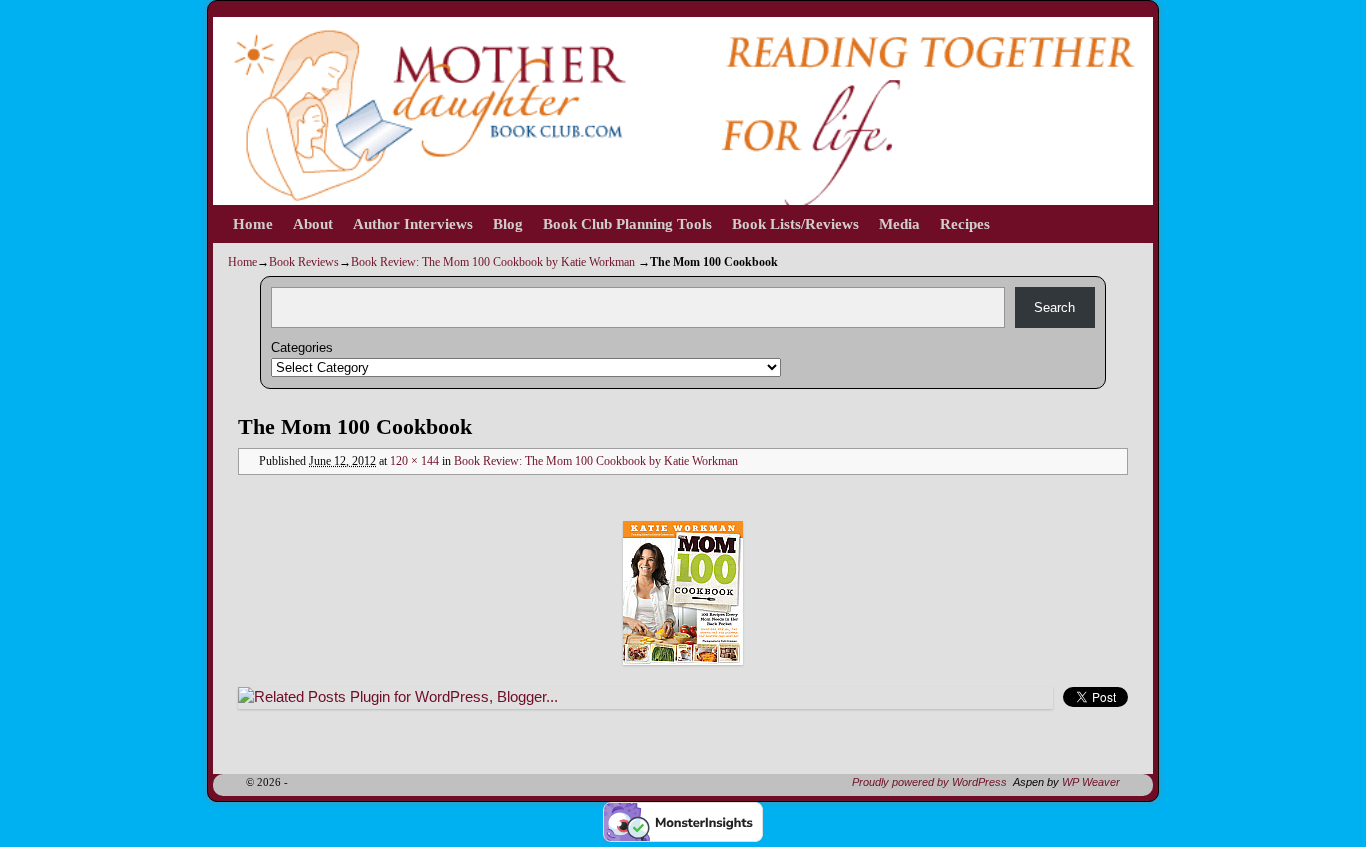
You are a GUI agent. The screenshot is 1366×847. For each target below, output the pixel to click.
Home (253, 224)
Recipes (965, 224)
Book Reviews (304, 262)
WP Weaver (1091, 782)
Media (899, 224)
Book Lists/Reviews (795, 224)
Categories (302, 347)
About (313, 224)
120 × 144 (414, 461)
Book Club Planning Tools (627, 224)
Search (1054, 307)
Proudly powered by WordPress (929, 782)
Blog (508, 224)
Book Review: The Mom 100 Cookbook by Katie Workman (493, 262)
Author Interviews (413, 224)
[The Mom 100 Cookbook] (683, 593)
